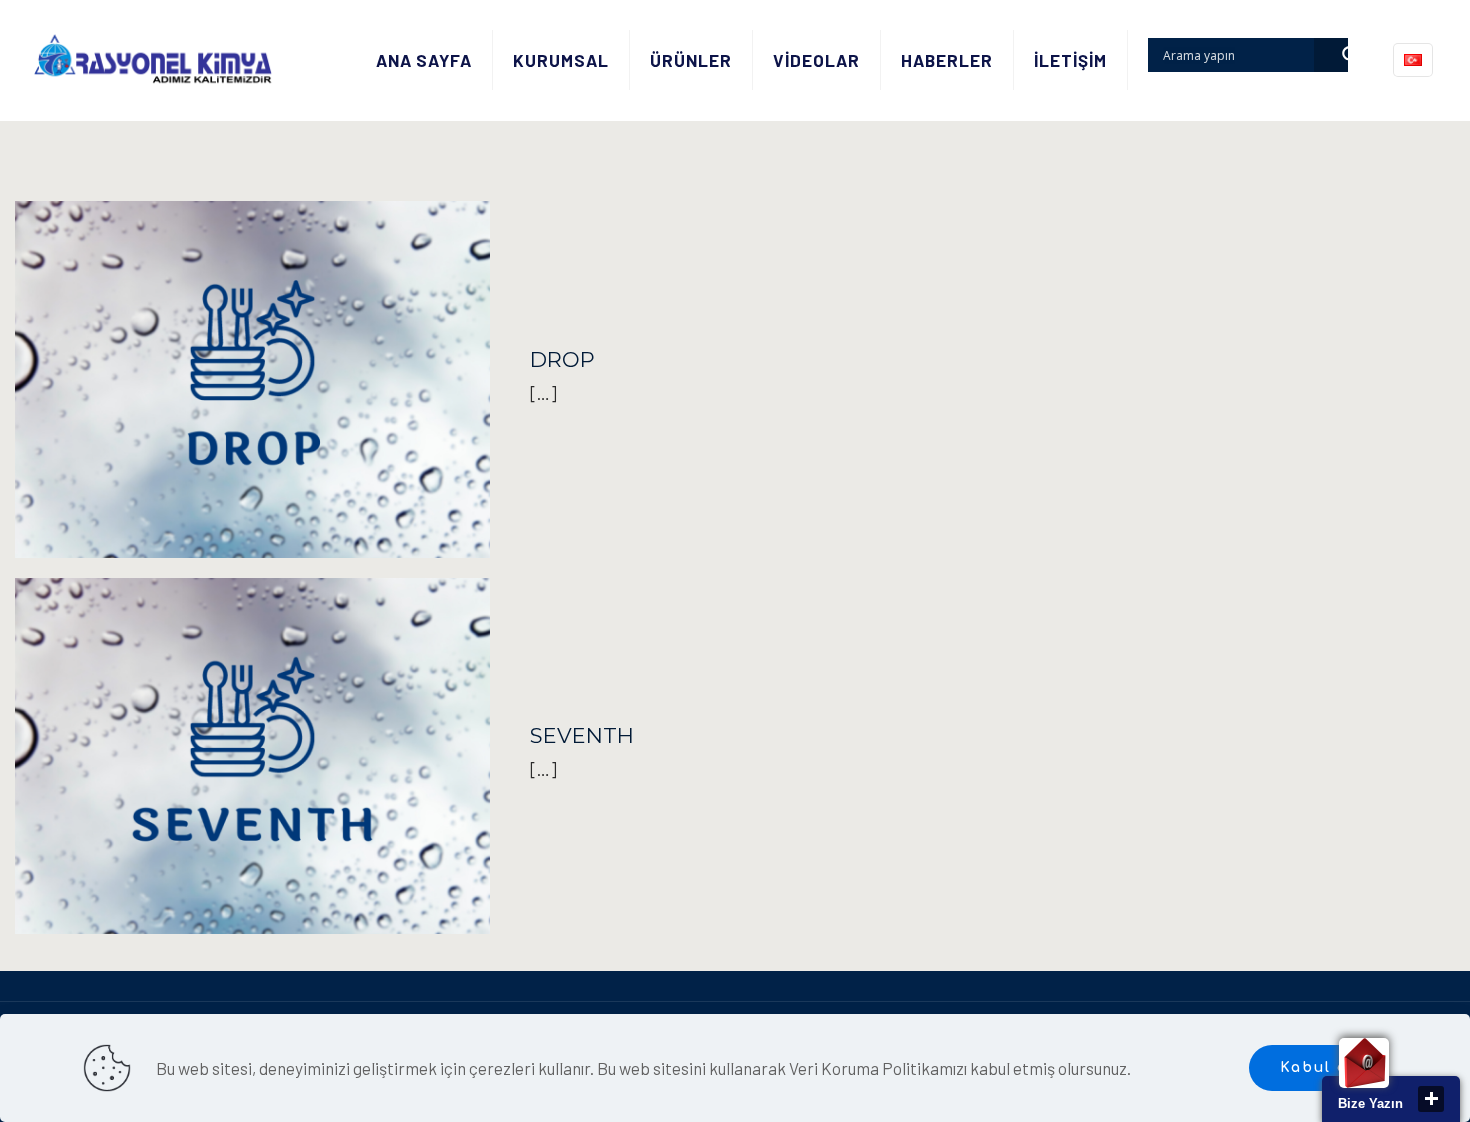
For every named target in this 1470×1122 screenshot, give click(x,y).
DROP (562, 359)
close (1431, 1099)
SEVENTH (582, 735)
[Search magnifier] (1331, 55)
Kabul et (1318, 1067)
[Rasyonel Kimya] (152, 60)
